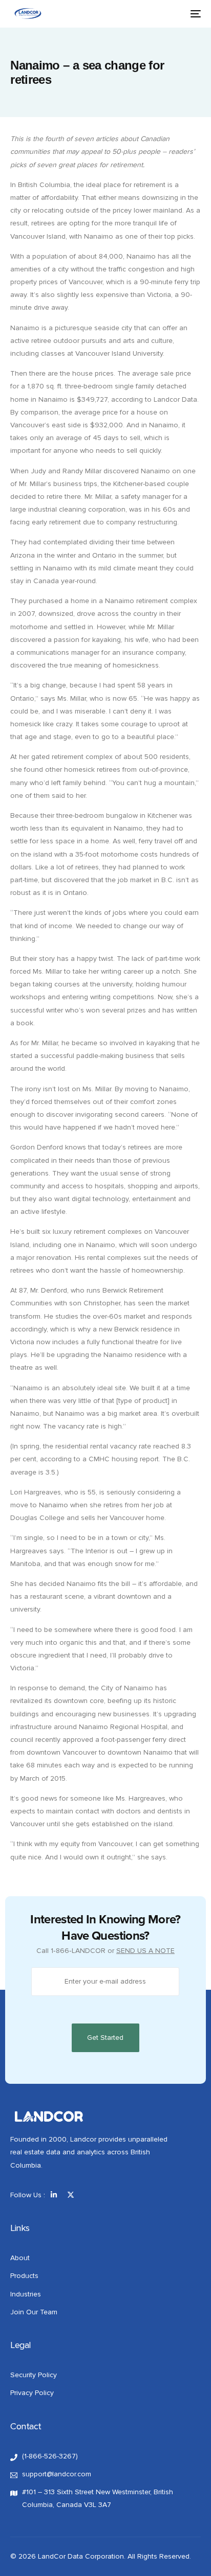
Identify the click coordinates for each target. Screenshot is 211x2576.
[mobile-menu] (194, 14)
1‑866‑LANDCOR (78, 1951)
